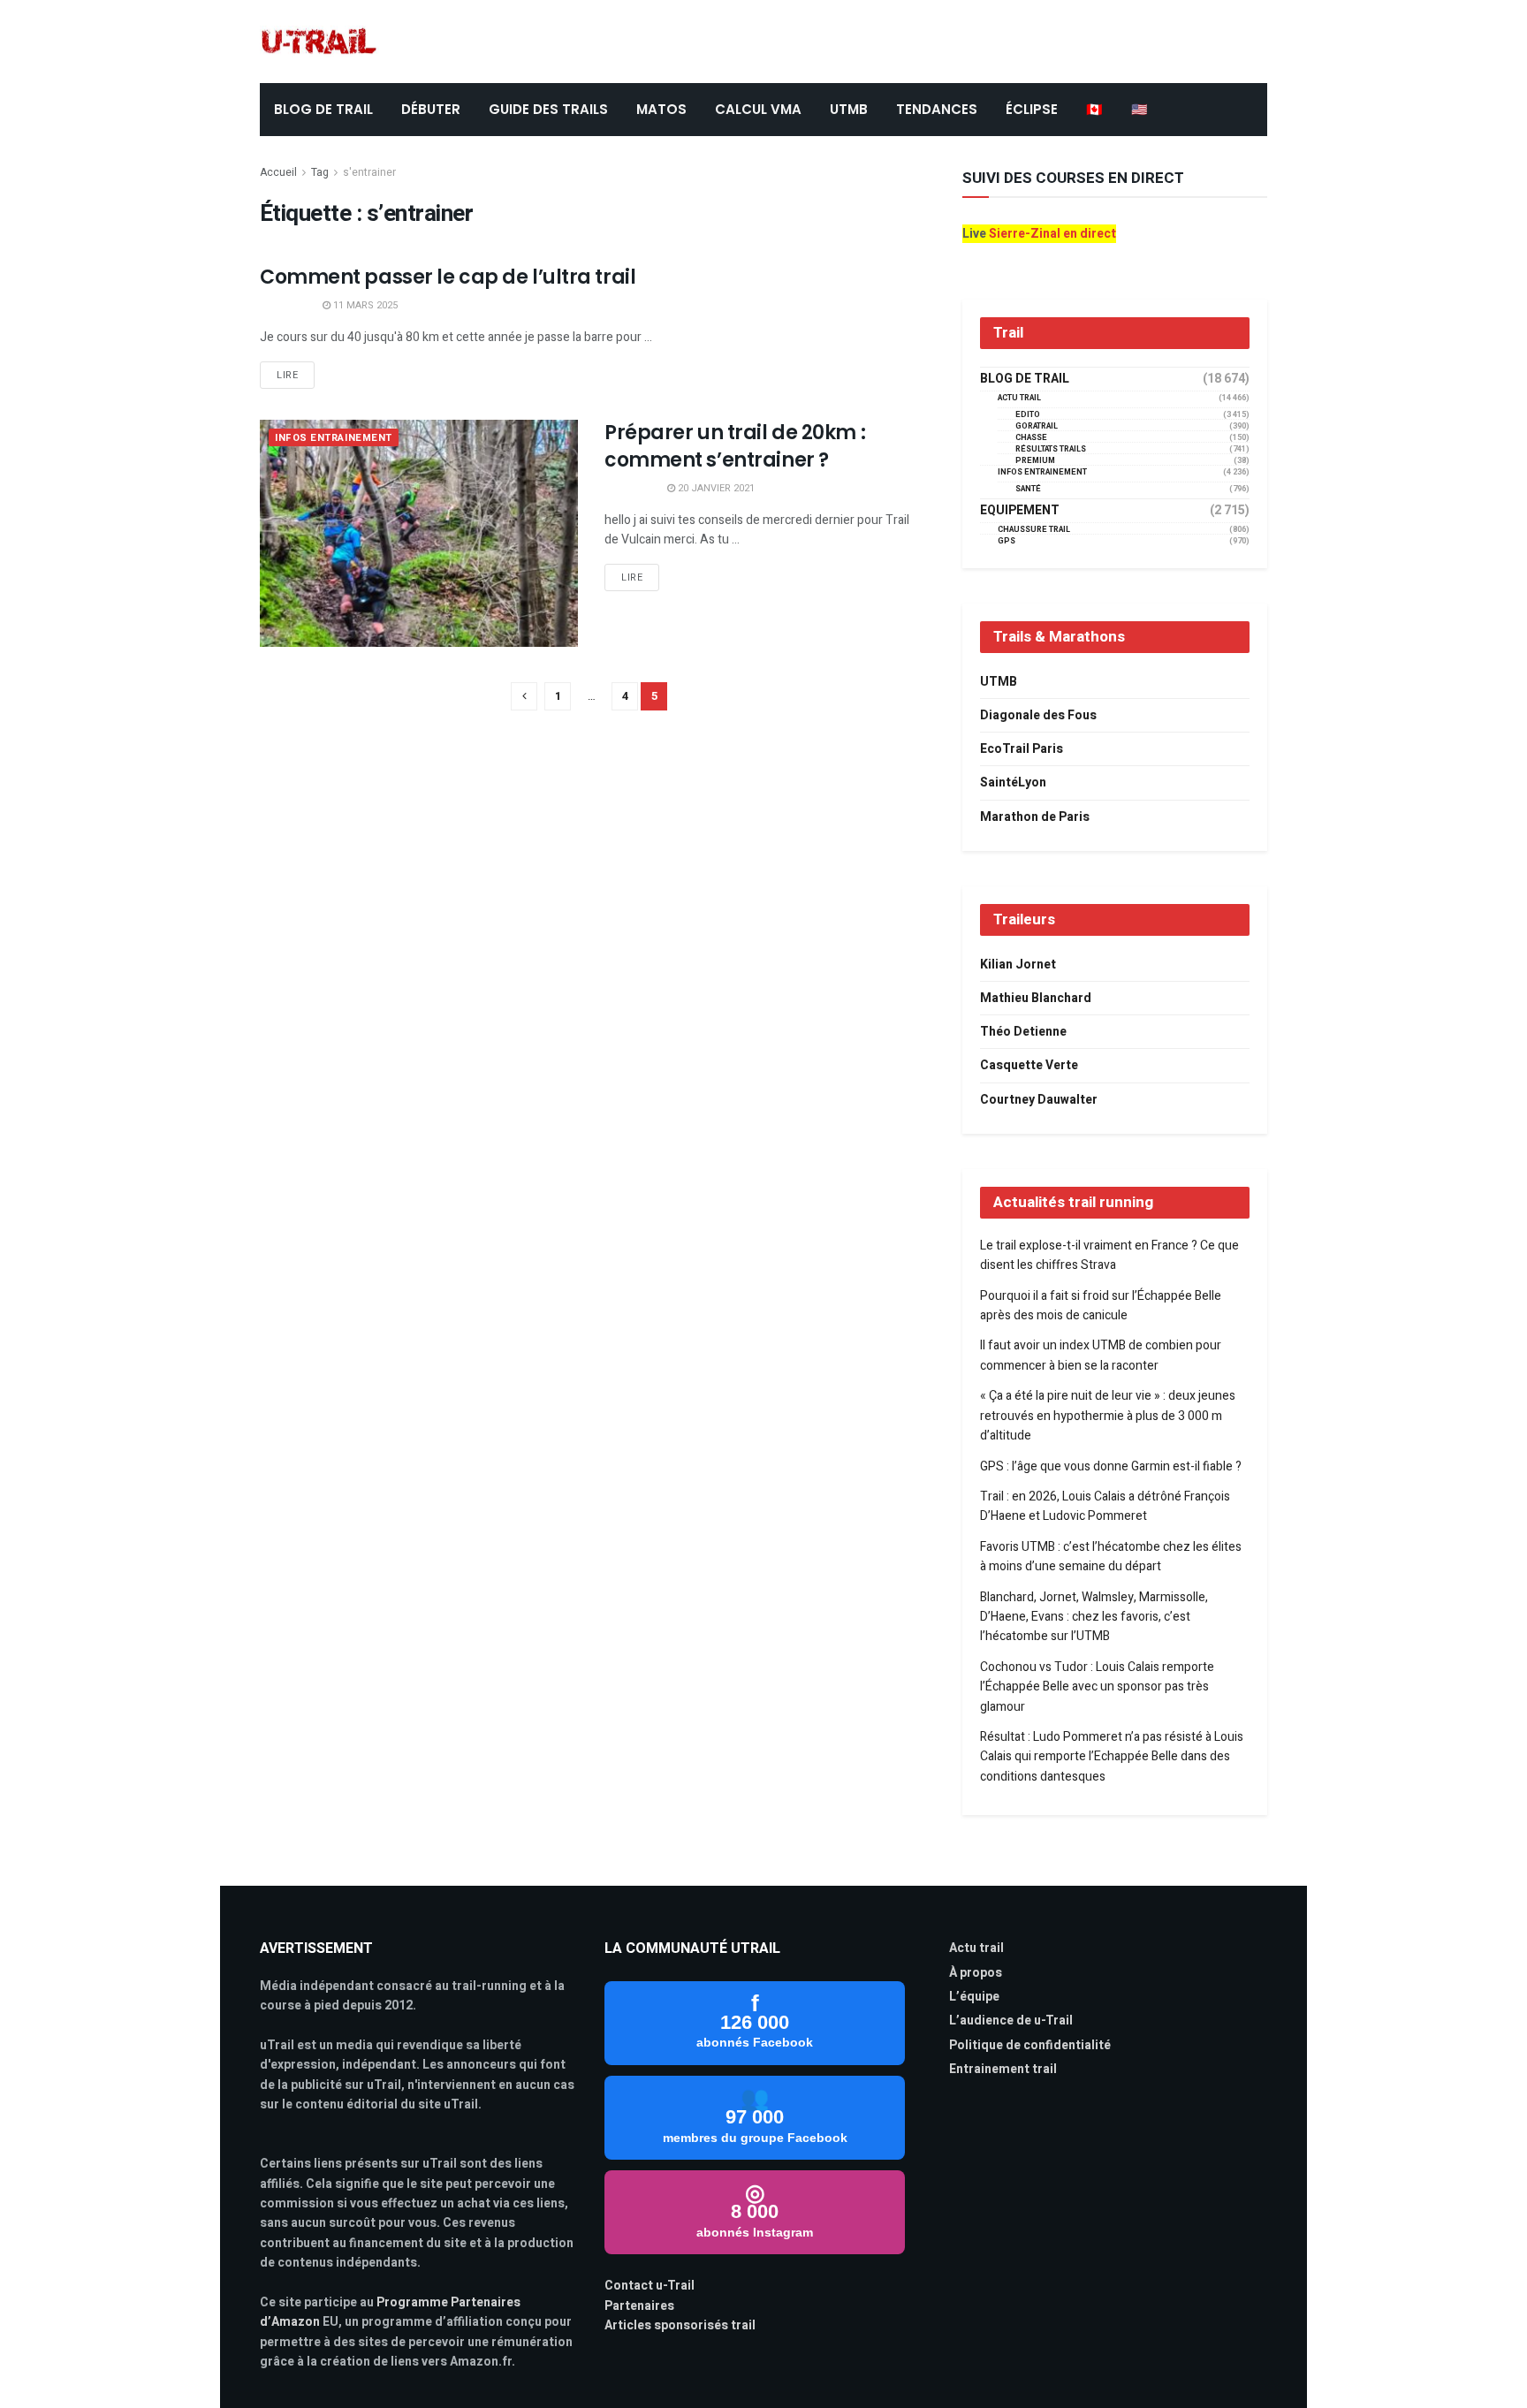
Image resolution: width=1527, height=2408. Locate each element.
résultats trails (1051, 449)
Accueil (278, 172)
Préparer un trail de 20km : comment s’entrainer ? (735, 446)
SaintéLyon (1013, 782)
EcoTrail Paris (1022, 749)
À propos (976, 1973)
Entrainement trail (1003, 2069)
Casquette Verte (1029, 1065)
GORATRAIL (1037, 426)
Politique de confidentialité (1030, 2045)
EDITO (1028, 415)
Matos (661, 109)
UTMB (849, 109)
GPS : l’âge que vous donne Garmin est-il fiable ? (1111, 1466)
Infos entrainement (334, 438)
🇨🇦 (1094, 109)
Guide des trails (548, 109)
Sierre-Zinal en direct (1052, 234)
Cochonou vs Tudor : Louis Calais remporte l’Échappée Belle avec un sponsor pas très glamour (1097, 1687)
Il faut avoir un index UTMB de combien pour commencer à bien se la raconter (1101, 1355)
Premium (1035, 461)
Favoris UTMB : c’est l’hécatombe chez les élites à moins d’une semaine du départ (1111, 1557)
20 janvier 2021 (715, 488)
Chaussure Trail (1034, 530)
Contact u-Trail (650, 2286)
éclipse (1032, 109)
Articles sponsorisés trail (680, 2325)
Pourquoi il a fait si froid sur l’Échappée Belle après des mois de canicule (1101, 1306)
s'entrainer (369, 172)
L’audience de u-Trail (1011, 2021)
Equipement (1020, 511)
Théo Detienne (1023, 1032)
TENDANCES (937, 109)
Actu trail (976, 1948)
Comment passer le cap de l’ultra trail (448, 277)
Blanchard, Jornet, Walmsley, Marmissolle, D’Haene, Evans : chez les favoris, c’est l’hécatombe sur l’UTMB (1094, 1617)
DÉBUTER (431, 109)
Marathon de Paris (1035, 817)
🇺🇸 (1140, 109)
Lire (287, 375)
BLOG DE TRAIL (323, 109)
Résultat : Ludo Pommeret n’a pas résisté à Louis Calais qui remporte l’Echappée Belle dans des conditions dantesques (1112, 1757)
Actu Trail (1019, 398)
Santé (1028, 489)
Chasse (1031, 438)
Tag (320, 172)
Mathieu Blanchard (1036, 998)
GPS (1007, 541)
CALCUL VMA (758, 109)
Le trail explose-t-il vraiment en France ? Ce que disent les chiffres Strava (1109, 1255)
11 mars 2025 (364, 305)
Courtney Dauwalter (1039, 1100)
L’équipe (974, 1997)
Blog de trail (1025, 379)
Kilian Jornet (1018, 965)
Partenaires (639, 2306)
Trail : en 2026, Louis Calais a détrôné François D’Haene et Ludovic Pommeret (1105, 1506)
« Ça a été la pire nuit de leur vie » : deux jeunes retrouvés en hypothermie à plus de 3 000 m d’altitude (1108, 1416)
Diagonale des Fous (1038, 715)
